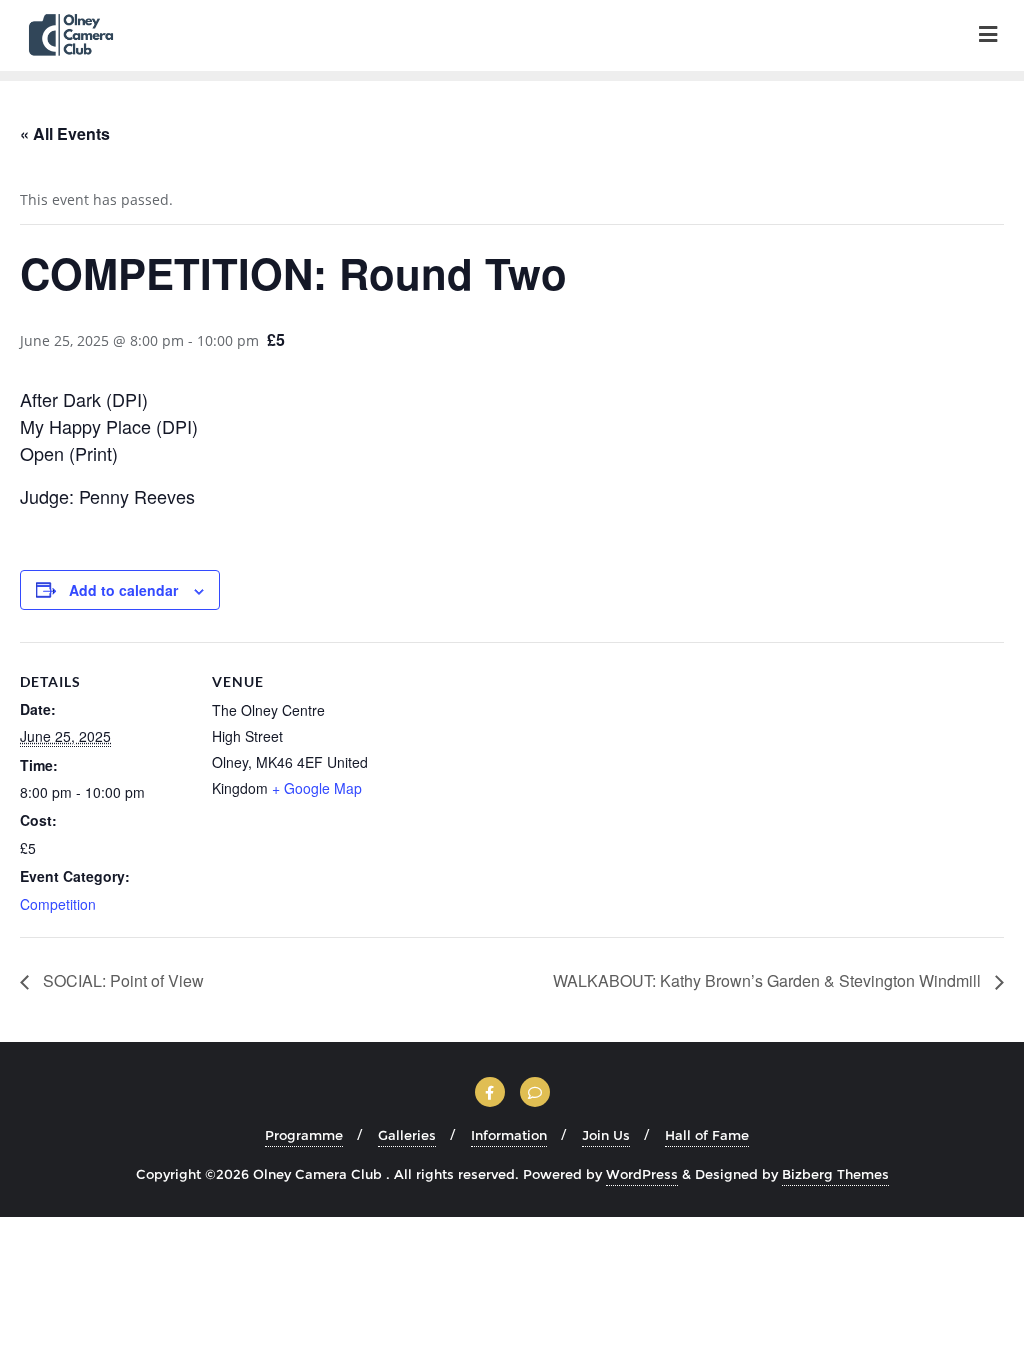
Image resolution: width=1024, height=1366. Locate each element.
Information (509, 1135)
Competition (58, 904)
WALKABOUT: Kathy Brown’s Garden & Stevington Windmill (769, 980)
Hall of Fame (707, 1135)
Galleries (407, 1135)
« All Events (65, 133)
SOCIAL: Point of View (121, 980)
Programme (304, 1135)
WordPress (642, 1174)
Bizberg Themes (835, 1174)
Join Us (606, 1135)
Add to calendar (123, 590)
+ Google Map (317, 788)
